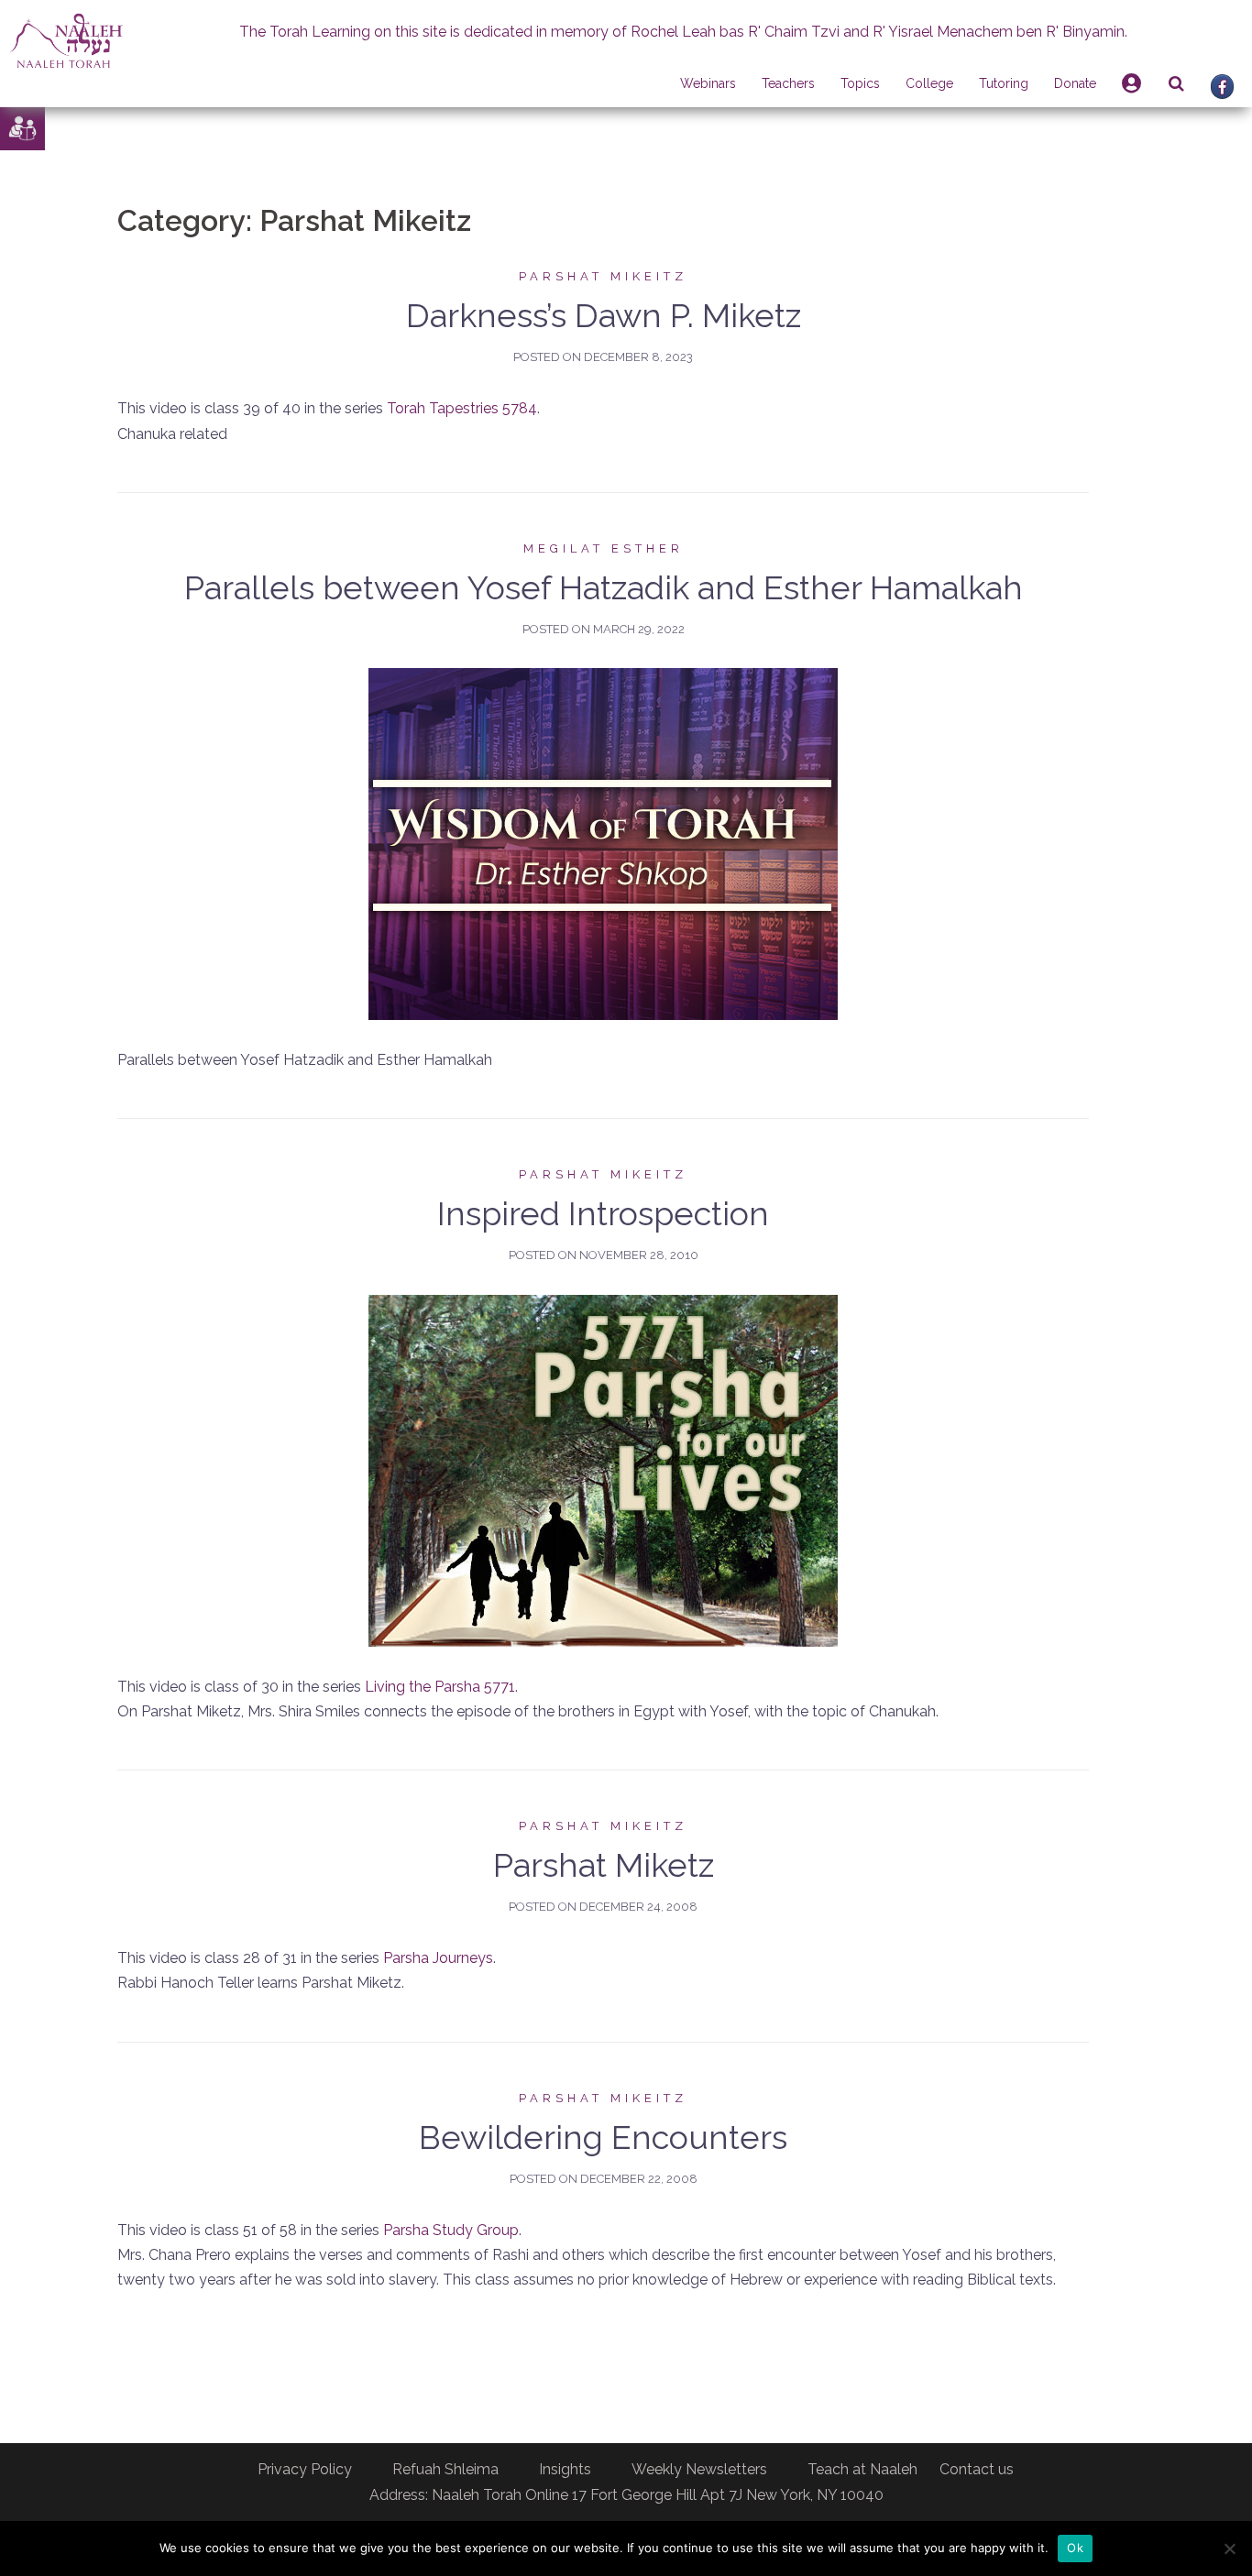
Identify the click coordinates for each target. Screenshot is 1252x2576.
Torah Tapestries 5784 (462, 408)
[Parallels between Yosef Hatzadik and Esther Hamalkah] (603, 843)
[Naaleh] (66, 40)
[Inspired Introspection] (603, 1469)
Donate (1075, 83)
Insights (565, 2469)
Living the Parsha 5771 (440, 1687)
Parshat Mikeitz (603, 276)
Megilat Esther (604, 548)
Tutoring (1004, 83)
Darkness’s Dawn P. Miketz (604, 315)
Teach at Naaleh (862, 2469)
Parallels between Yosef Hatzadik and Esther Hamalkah (604, 587)
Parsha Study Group (451, 2230)
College (929, 83)
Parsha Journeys (438, 1958)
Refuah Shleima (445, 2469)
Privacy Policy (305, 2469)
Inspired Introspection (603, 1213)
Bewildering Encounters (603, 2137)
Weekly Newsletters (699, 2469)
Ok (1075, 2548)
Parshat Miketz (604, 1865)
